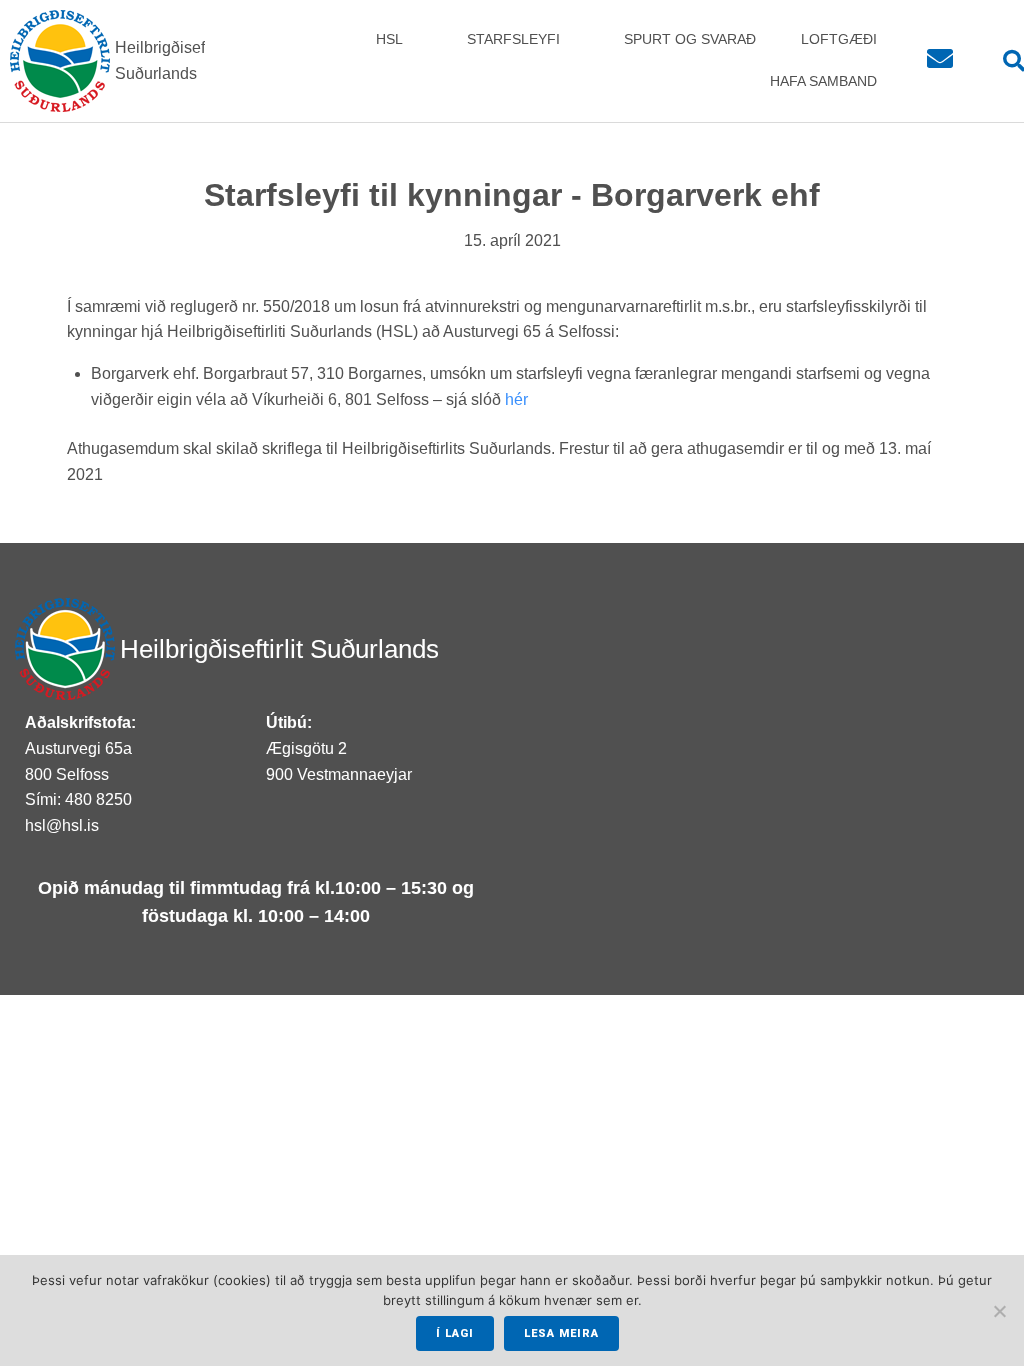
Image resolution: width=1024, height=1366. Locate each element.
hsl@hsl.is (62, 825)
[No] (999, 1311)
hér (516, 399)
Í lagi (455, 1333)
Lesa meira (561, 1333)
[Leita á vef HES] (1003, 61)
